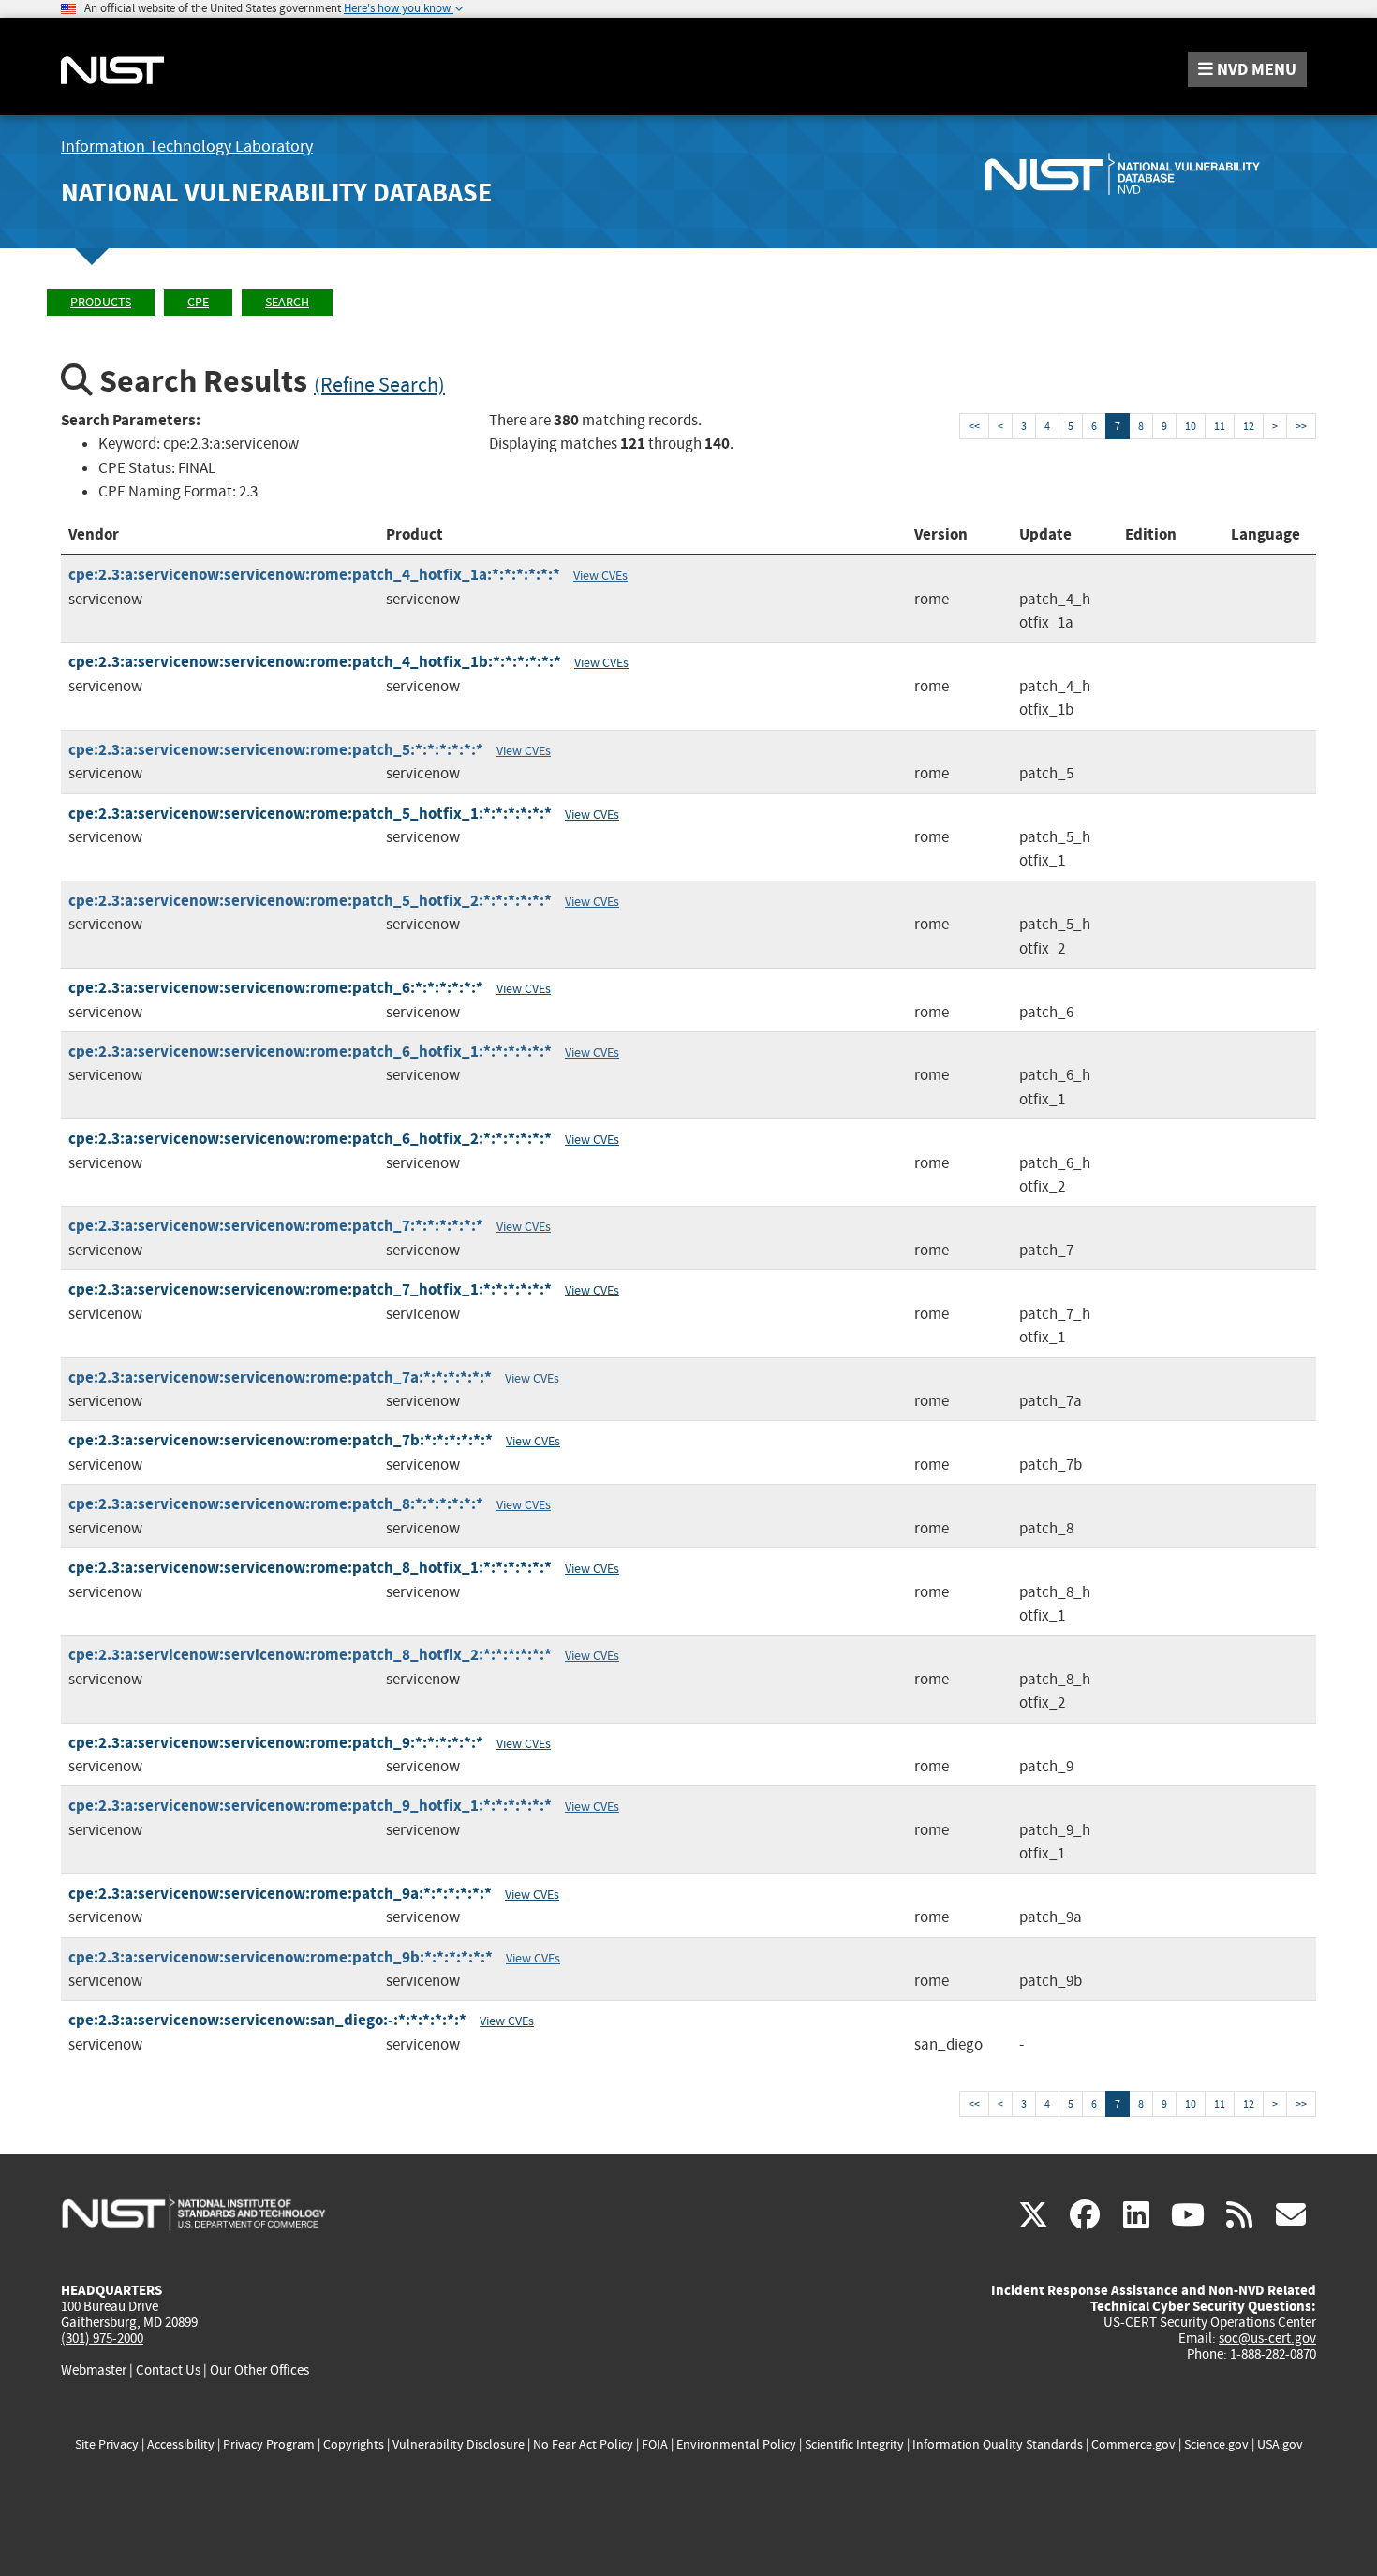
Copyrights (354, 2444)
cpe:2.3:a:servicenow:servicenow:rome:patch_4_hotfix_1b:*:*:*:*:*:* (315, 662)
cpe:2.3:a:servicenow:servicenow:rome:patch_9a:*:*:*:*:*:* (280, 1894)
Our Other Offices (259, 2370)
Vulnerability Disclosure (459, 2444)
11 (1220, 426)
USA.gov (1280, 2444)
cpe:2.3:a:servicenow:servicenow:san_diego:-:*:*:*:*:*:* (267, 2020)
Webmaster (94, 2370)
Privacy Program (269, 2444)
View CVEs (600, 575)
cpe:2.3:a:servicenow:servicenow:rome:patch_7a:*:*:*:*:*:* (280, 1377)
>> (1301, 426)
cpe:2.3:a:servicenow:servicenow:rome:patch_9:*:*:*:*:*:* (276, 1743)
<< (974, 426)
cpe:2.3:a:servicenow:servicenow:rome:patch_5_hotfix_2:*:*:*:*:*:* (310, 901)
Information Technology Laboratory (187, 147)
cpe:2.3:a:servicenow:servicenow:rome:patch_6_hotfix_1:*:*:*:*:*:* (310, 1051)
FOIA (655, 2444)
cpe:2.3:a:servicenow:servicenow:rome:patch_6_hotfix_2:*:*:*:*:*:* (310, 1139)
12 (1249, 426)
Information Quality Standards (998, 2444)
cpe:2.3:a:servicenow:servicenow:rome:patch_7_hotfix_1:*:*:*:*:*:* (310, 1289)
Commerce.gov (1133, 2444)
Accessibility (181, 2444)
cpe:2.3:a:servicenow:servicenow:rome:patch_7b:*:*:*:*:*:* (281, 1440)
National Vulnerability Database (276, 192)
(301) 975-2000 (102, 2338)
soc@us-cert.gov (1267, 2338)
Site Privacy (107, 2444)
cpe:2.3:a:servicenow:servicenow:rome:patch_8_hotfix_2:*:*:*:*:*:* (310, 1655)
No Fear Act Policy (583, 2444)
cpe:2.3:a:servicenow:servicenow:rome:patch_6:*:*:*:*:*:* (276, 988)
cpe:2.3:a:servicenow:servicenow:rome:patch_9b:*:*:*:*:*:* (281, 1957)
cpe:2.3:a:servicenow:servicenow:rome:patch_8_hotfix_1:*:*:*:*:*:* (310, 1568)
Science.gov (1216, 2444)
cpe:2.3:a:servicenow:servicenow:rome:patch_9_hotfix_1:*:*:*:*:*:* (310, 1806)
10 (1191, 426)
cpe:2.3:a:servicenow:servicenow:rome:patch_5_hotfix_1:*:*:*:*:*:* (310, 814)
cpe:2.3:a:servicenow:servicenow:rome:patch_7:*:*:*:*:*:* (276, 1226)
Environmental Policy (736, 2444)
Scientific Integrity (854, 2444)
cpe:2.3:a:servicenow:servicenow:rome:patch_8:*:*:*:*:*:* (276, 1504)
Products (101, 302)
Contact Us (168, 2370)
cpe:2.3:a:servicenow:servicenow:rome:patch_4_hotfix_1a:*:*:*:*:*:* (314, 575)
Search (287, 302)
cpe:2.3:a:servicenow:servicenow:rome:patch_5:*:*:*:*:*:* (276, 750)
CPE (198, 302)
